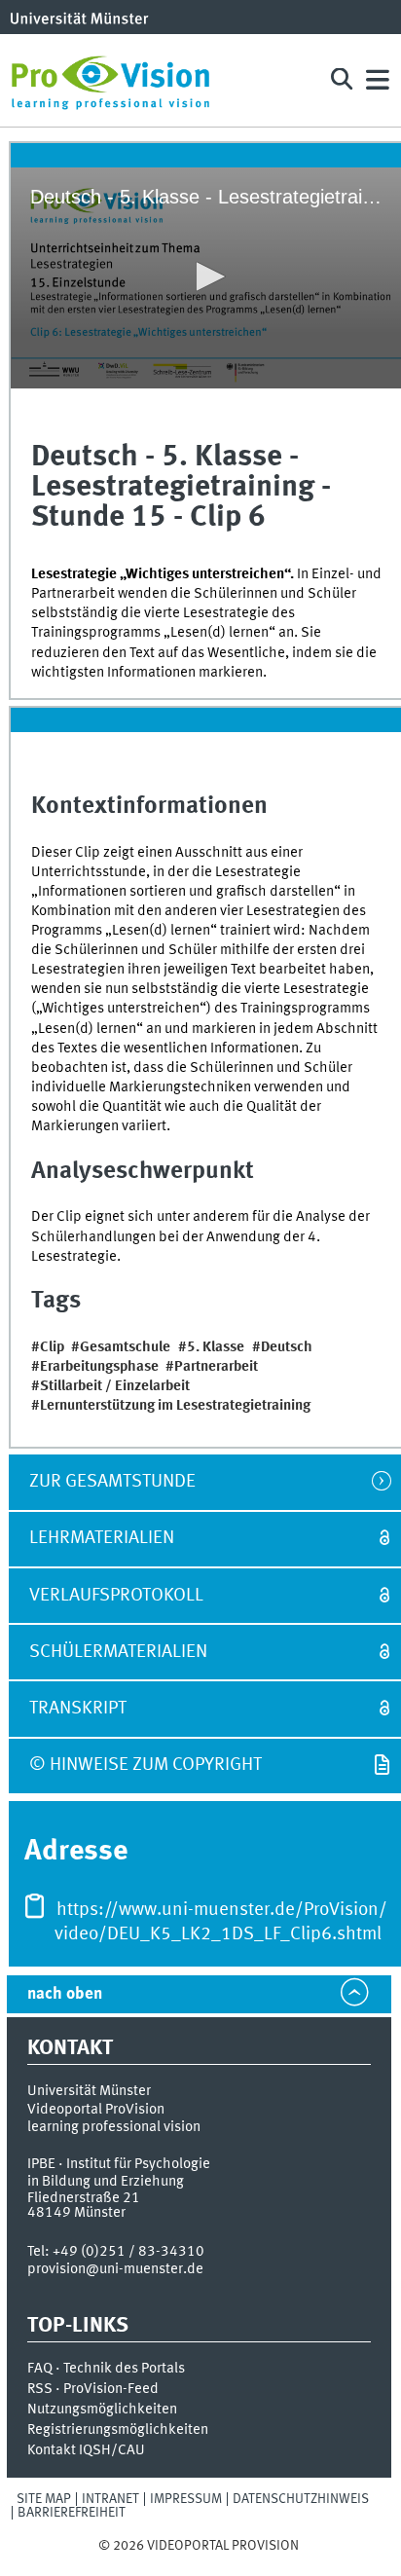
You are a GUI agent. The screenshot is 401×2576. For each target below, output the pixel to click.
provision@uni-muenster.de (115, 2269)
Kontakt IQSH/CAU (86, 2450)
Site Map (44, 2499)
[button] (207, 276)
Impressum (186, 2499)
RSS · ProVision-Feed (93, 2389)
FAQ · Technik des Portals (106, 2369)
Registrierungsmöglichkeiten (118, 2430)
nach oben (65, 1994)
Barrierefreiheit (72, 2513)
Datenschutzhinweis (301, 2499)
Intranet (110, 2499)
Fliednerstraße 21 (84, 2198)
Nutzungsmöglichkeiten (102, 2410)
